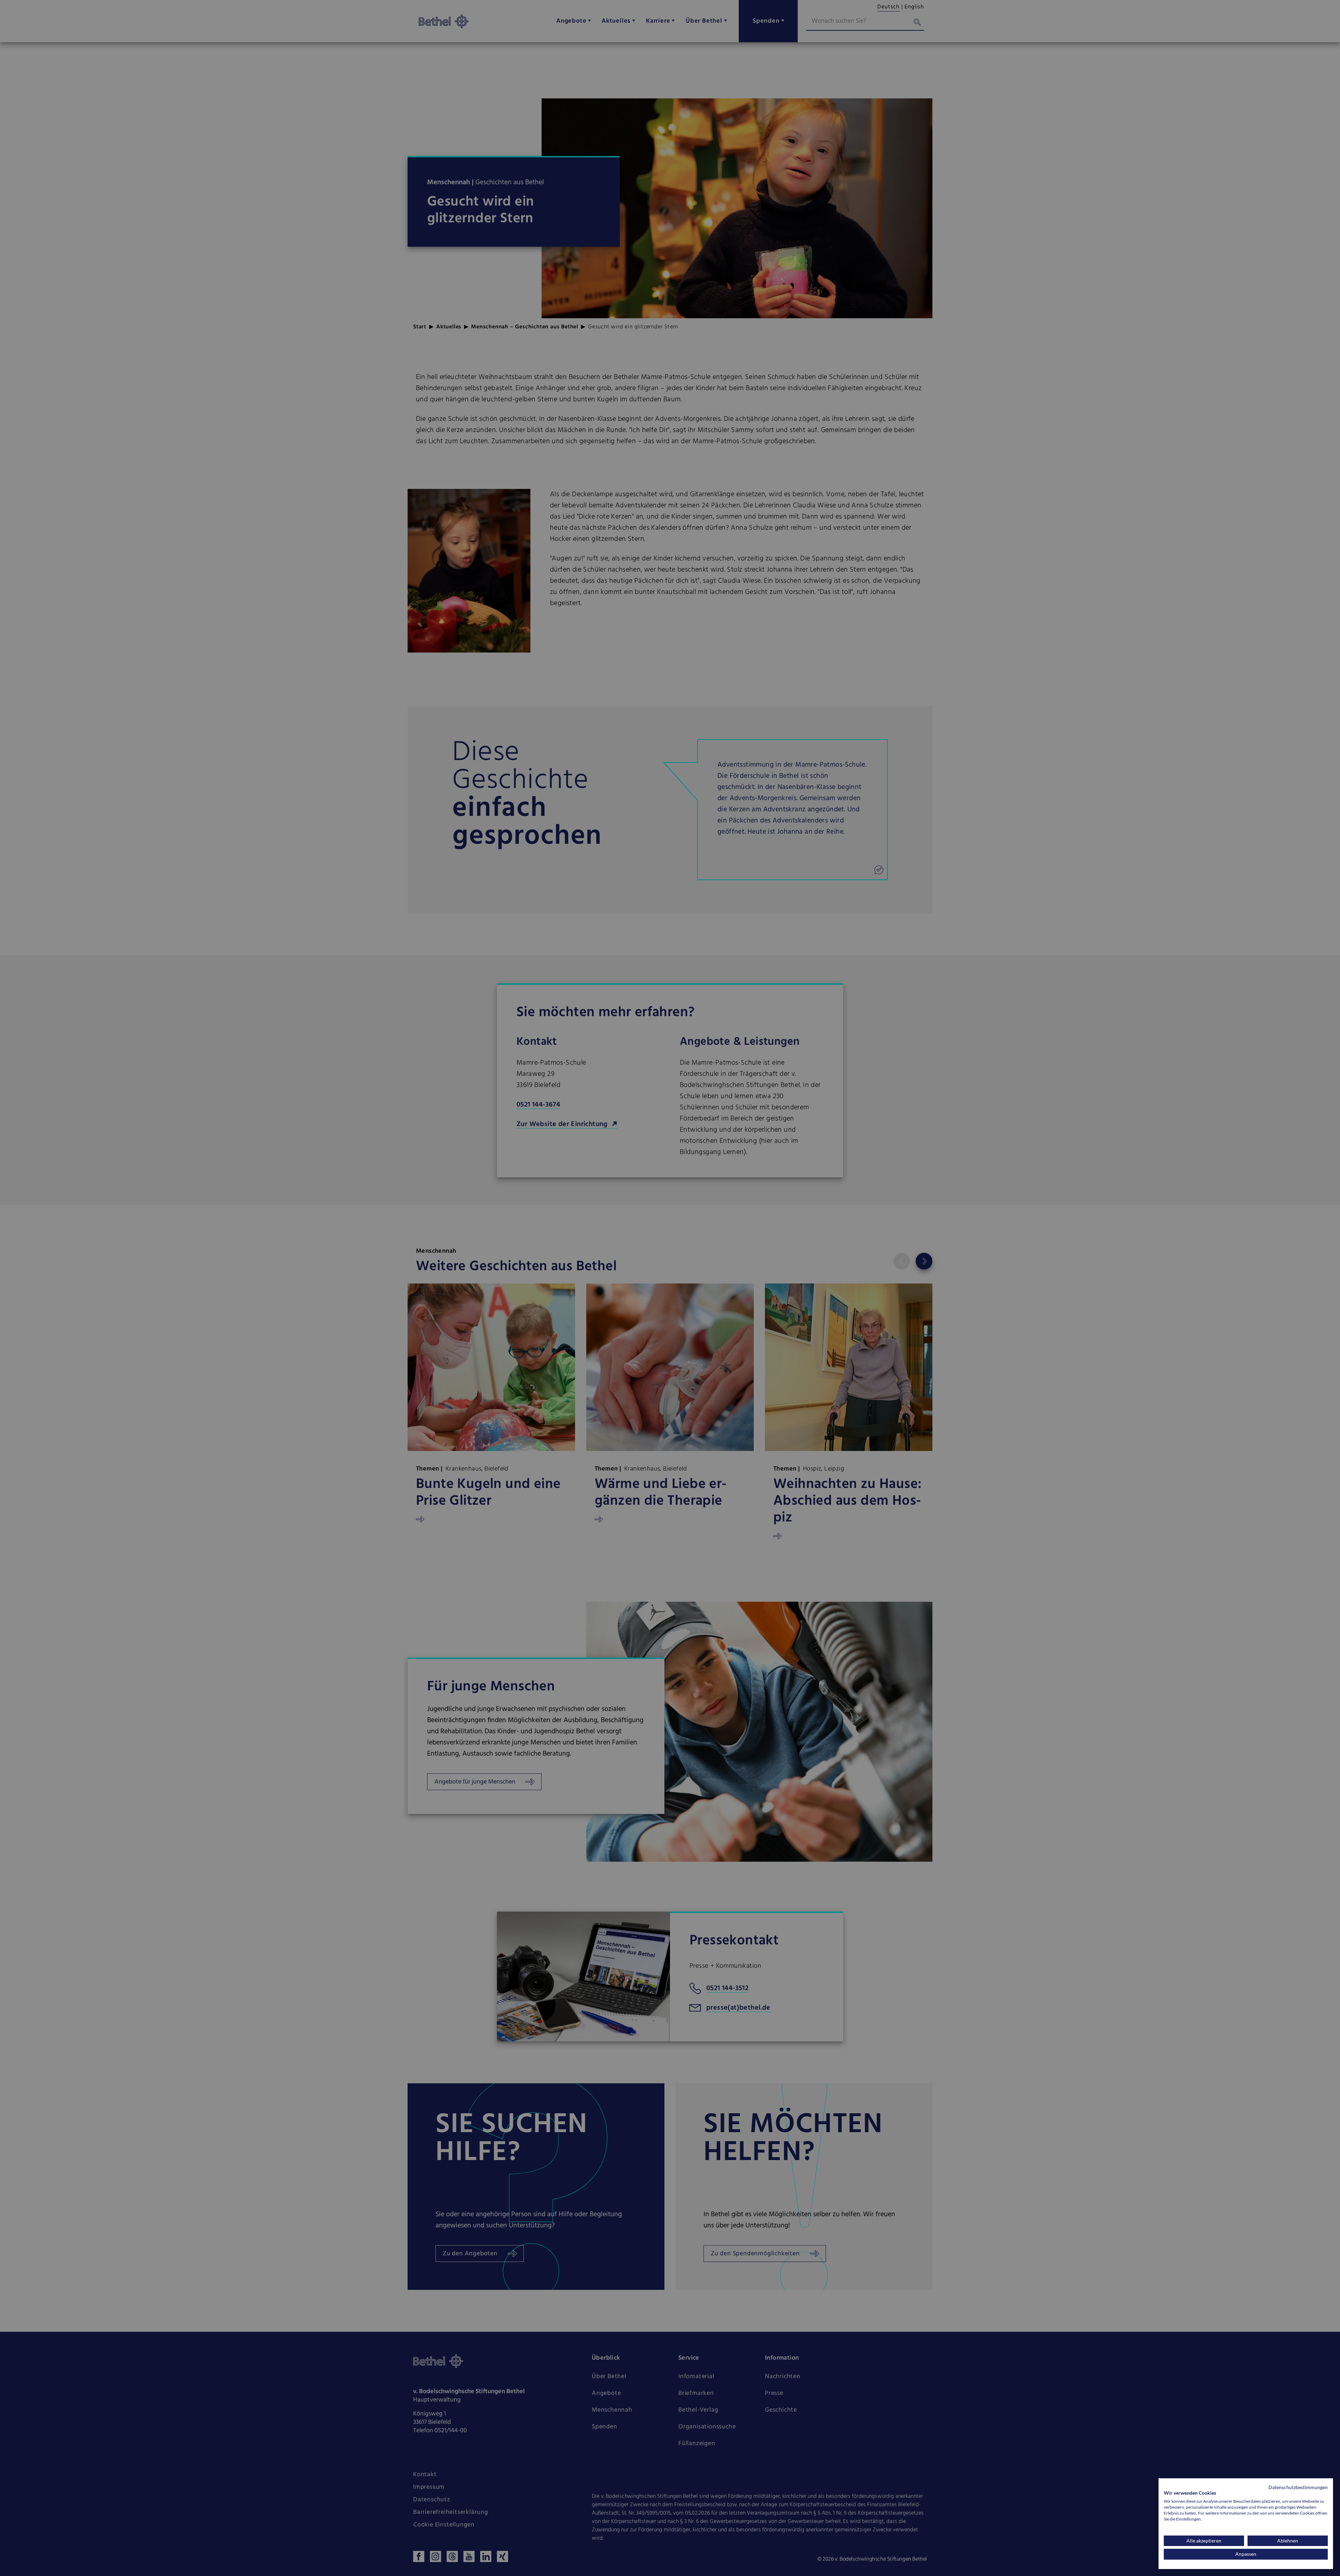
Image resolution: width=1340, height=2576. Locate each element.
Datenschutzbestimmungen (1298, 2487)
